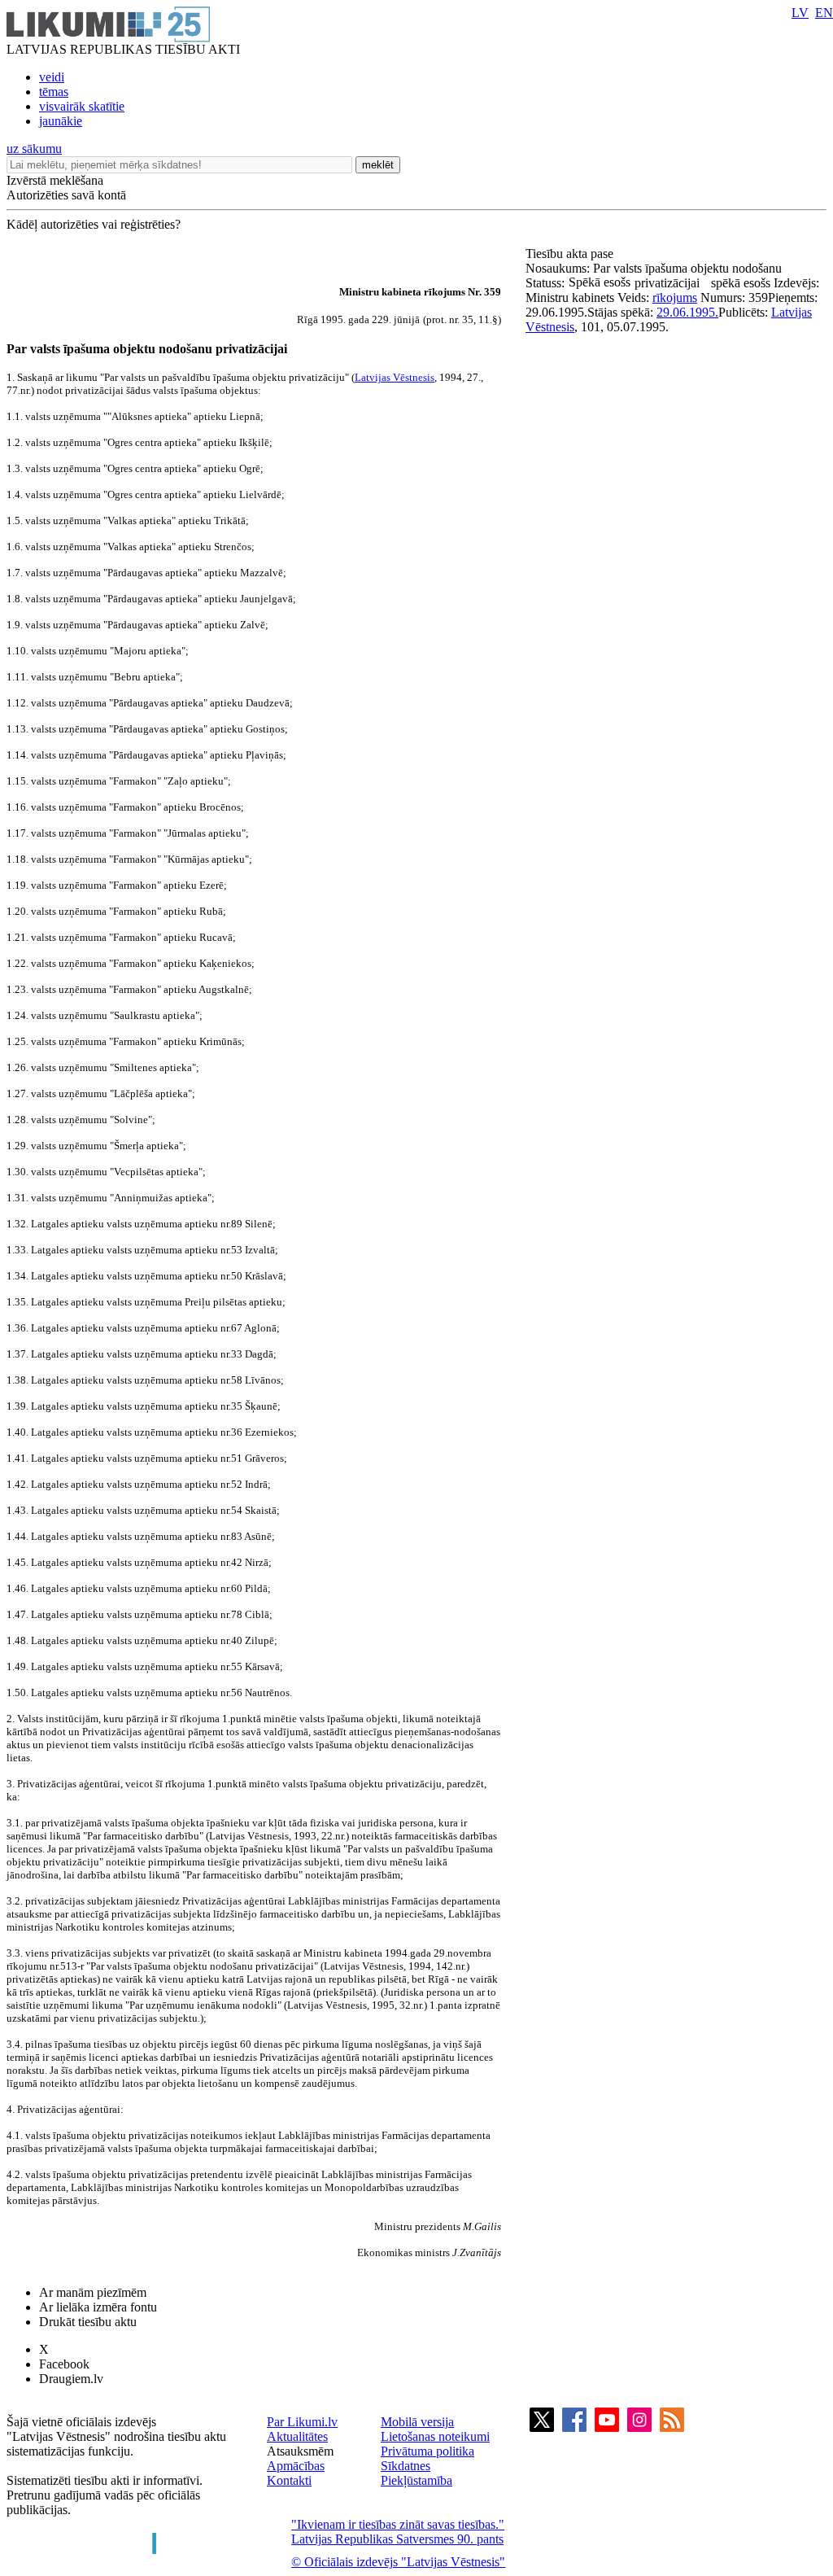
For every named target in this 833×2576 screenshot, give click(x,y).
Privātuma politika (427, 2451)
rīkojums (675, 297)
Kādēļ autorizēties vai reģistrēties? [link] (94, 224)
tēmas (54, 92)
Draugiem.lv (71, 2379)
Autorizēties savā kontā (66, 195)
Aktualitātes (297, 2436)
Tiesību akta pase (571, 254)
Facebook (64, 2364)
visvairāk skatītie (82, 106)
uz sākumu (34, 149)
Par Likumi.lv (302, 2422)
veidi (52, 77)
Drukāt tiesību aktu (88, 2322)
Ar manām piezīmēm (93, 2292)
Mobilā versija (417, 2422)
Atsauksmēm (300, 2451)
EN (824, 13)
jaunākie (61, 121)
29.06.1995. (687, 312)
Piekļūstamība (416, 2480)
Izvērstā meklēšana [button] (55, 180)
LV (800, 13)
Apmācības (296, 2466)
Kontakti (289, 2480)
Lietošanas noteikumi (435, 2436)
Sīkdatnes (406, 2466)
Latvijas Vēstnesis (395, 377)
